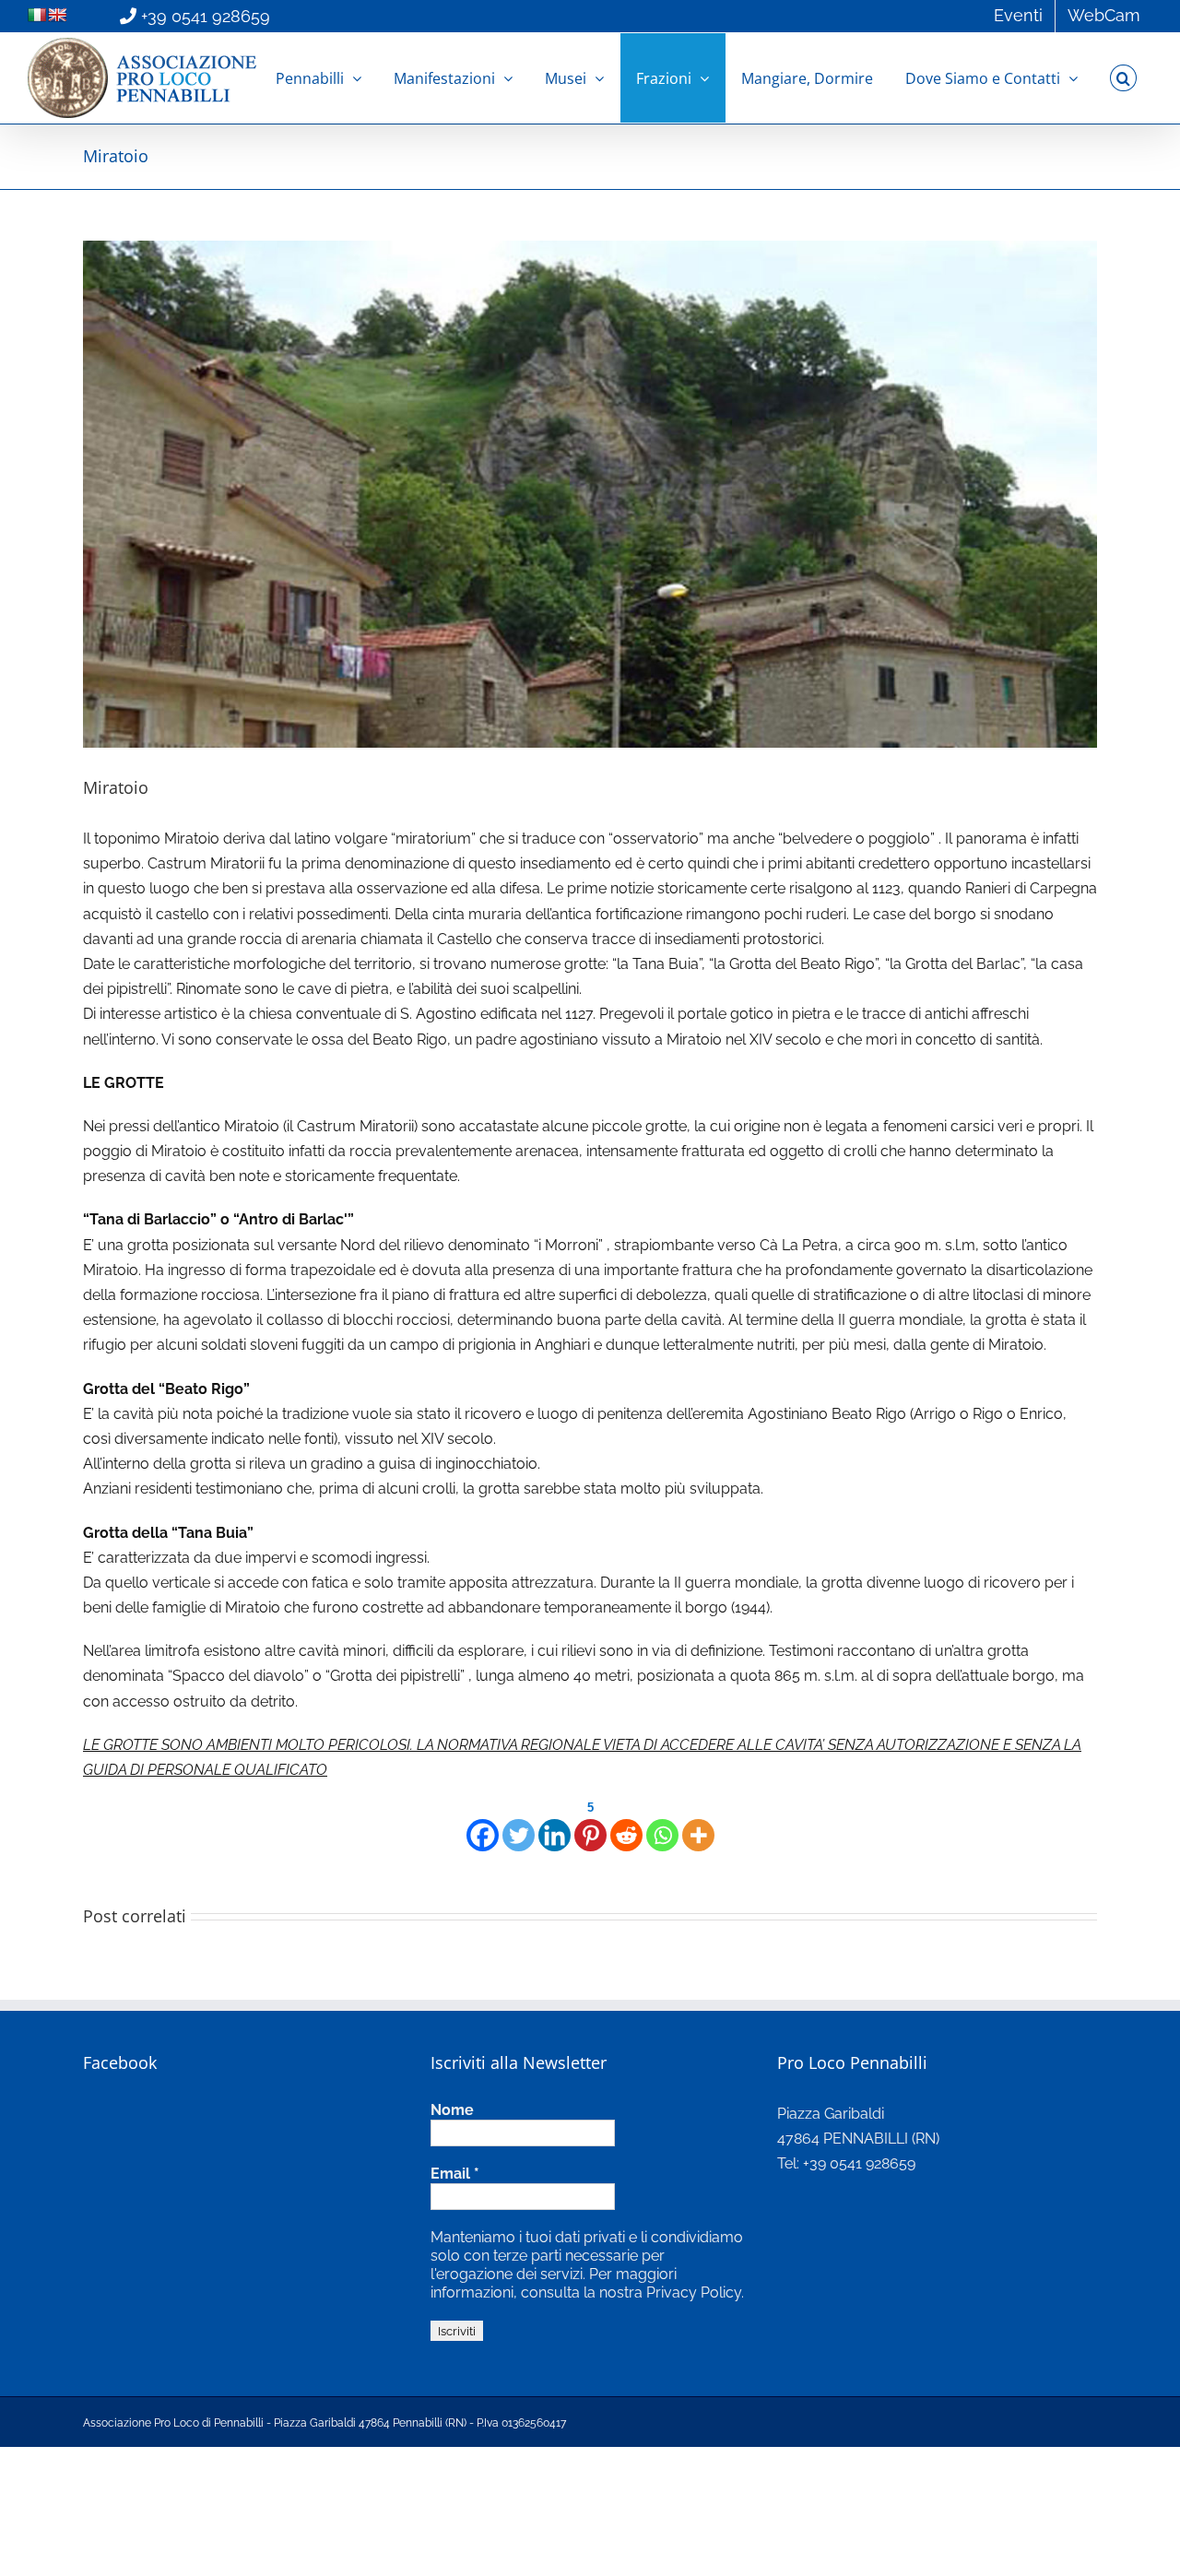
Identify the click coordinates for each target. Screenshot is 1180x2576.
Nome (452, 2110)
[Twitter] (519, 1824)
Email (455, 2174)
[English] (57, 15)
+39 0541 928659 (206, 16)
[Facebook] (483, 1824)
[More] (698, 1824)
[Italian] (37, 15)
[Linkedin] (555, 1824)
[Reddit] (626, 1824)
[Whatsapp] (662, 1824)
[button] (1123, 78)
